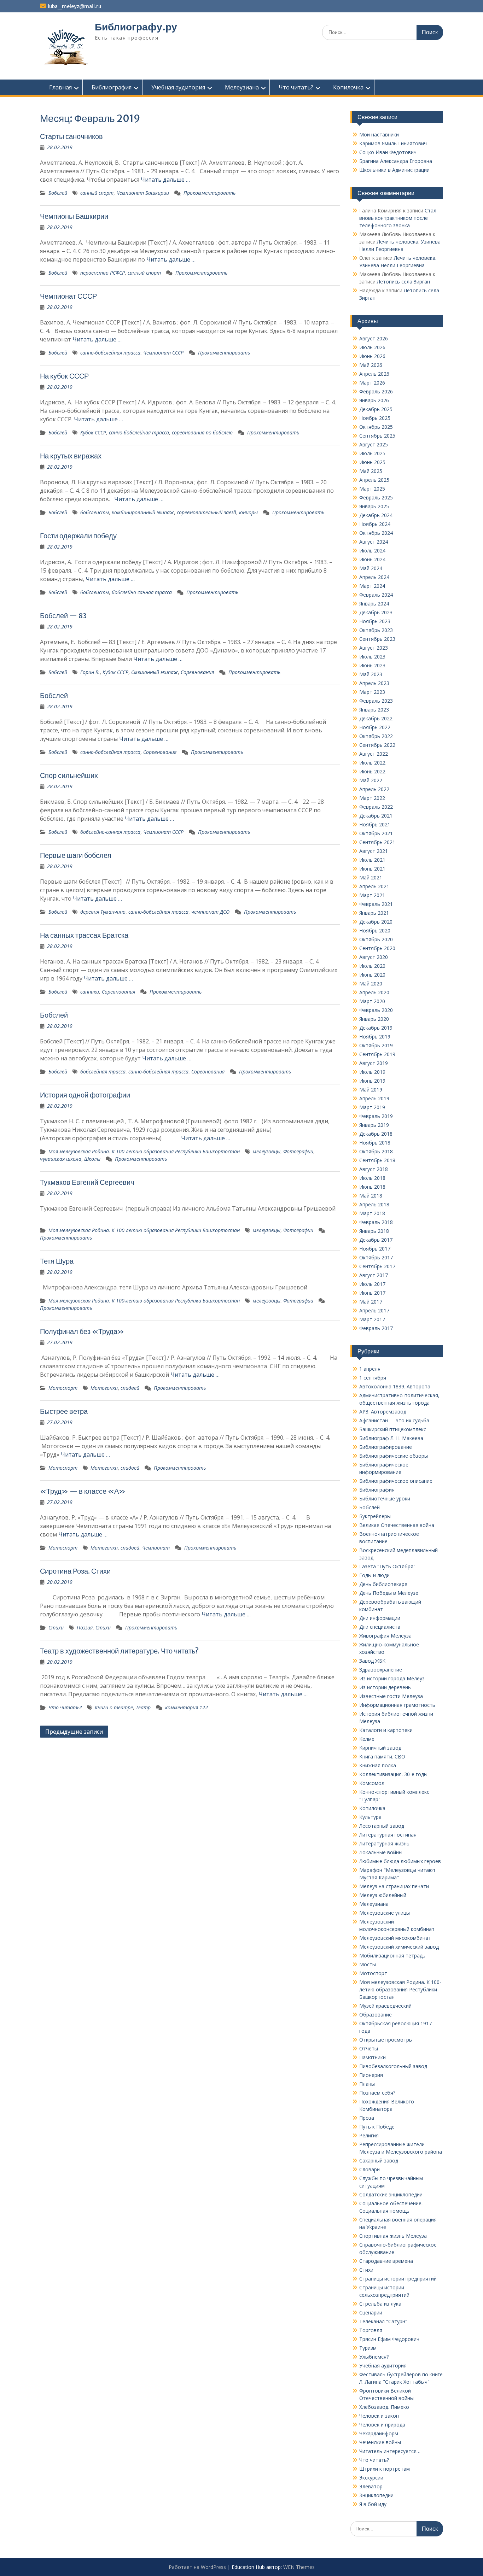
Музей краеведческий (385, 2006)
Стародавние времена (386, 2261)
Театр (143, 1707)
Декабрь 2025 (376, 409)
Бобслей (58, 193)
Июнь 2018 (372, 1187)
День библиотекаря (383, 1584)
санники (90, 992)
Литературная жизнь (384, 1843)
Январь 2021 (374, 913)
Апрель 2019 (374, 1098)
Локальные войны (381, 1852)
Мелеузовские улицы (385, 1913)
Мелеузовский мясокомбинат (395, 1938)
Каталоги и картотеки (386, 1730)
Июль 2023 (372, 657)
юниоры (248, 512)
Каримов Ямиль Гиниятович (393, 143)
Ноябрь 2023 (375, 621)
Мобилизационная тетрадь (392, 1956)
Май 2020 (371, 983)
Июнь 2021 (372, 869)
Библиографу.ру (136, 27)
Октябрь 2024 (376, 533)
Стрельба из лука (380, 2304)
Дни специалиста (380, 1627)
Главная (60, 87)
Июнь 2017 (372, 1293)
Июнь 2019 (372, 1081)
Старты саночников (71, 136)
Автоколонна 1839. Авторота (395, 1386)
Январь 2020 (374, 1019)
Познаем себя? (377, 2093)
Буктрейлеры (375, 1516)
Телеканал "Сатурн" (383, 2321)
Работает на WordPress (197, 2567)
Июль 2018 (372, 1178)
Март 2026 (372, 383)
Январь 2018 (374, 1231)
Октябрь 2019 (376, 1045)
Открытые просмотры (386, 2040)
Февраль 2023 (376, 701)
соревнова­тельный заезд (206, 512)
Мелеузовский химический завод (399, 1947)
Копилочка (348, 87)
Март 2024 (372, 586)
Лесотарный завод (382, 1826)
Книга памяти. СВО (382, 1757)
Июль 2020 (372, 966)
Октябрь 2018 (376, 1151)
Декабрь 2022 (376, 718)
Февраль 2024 (376, 595)
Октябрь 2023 (376, 630)
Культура (370, 1817)
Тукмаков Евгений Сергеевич (87, 1182)
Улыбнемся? (374, 2357)
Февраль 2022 (376, 807)
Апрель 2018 (374, 1204)
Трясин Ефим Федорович (389, 2339)
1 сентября (373, 1378)
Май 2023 (371, 674)
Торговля (371, 2330)
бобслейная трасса (103, 1072)
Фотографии (298, 1151)
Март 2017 (372, 1319)
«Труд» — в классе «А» (83, 1491)
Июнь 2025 (372, 462)
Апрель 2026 (374, 374)
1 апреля (370, 1369)
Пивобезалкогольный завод (393, 2066)
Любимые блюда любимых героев (400, 1861)
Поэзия (85, 1627)
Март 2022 (372, 798)
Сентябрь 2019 (377, 1054)
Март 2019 (372, 1107)
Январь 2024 (374, 604)
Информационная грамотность (397, 1705)
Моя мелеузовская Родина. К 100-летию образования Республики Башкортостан (144, 1151)
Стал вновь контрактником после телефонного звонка (398, 218)
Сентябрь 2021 (377, 842)
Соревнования (197, 672)
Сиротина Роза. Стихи (75, 1571)
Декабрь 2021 (376, 816)
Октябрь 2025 (376, 427)
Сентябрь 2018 (377, 1160)
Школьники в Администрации (394, 170)
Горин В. (90, 672)
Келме (367, 1739)
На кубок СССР (64, 376)
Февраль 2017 (376, 1328)
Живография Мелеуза (385, 1636)
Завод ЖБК (372, 1661)
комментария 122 (187, 1707)
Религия (369, 2135)
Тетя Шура (57, 1261)
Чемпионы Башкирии (74, 216)
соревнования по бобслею (202, 432)
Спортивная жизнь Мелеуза (393, 2236)
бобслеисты (95, 512)
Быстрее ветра (64, 1411)
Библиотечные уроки (385, 1498)
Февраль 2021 (376, 904)
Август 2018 (374, 1169)
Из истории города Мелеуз (392, 1678)
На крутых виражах (71, 456)
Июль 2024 (372, 551)
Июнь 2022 (372, 771)
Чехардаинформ (379, 2433)
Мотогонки (104, 1388)
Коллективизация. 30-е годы (393, 1774)
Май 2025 (371, 471)
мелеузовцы (267, 1151)
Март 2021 (372, 895)
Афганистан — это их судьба (394, 1420)
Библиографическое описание (396, 1481)
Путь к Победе (377, 2127)
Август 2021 (374, 851)
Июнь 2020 (372, 975)
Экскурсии (371, 2478)
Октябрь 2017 (376, 1257)
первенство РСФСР (103, 273)
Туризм (368, 2348)
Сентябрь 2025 (377, 436)
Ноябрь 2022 (375, 727)
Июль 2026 (372, 347)
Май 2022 (371, 780)
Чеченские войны (380, 2442)
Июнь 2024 (372, 559)
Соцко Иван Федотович (388, 152)
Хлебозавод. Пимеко (384, 2407)
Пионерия (371, 2075)
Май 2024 (371, 568)
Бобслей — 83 (63, 616)
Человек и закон (379, 2416)
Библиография (112, 87)
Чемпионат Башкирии (143, 193)
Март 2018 (372, 1213)
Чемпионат (156, 1548)
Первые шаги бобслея (76, 855)
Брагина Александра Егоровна (396, 161)
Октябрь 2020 (376, 939)
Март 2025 (372, 489)
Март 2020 (372, 1001)
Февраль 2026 (376, 391)
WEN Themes (299, 2567)
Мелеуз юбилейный (383, 1895)
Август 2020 (374, 957)
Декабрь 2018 (376, 1134)
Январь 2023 (374, 710)
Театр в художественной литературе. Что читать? (119, 1651)
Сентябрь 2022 (377, 745)
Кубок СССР (93, 432)
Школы (92, 1159)
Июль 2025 (372, 453)
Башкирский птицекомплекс (393, 1429)
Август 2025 (374, 444)
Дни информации (380, 1618)
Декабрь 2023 (376, 612)
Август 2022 (374, 754)
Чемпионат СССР (68, 296)
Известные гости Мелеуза (391, 1696)
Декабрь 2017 (376, 1240)
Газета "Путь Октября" (387, 1566)
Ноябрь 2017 (375, 1249)
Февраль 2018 (376, 1222)
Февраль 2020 (376, 1010)
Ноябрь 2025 (375, 418)
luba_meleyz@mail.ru (74, 6)
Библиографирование (386, 1447)
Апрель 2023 (374, 683)
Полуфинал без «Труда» (82, 1331)
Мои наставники (379, 134)
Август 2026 (374, 338)
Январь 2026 (374, 400)
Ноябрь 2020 (375, 930)
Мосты (368, 1964)
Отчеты (369, 2048)
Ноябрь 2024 (375, 524)
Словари (369, 2169)
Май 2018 (371, 1196)
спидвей (130, 1388)
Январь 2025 (374, 506)
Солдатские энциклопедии (391, 2194)
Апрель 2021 (374, 886)
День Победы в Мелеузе (389, 1593)
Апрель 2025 (374, 480)
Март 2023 (372, 692)
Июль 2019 (372, 1072)
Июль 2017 (372, 1284)
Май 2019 (371, 1090)
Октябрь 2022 (376, 736)
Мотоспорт (63, 1388)
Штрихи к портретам (385, 2469)
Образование (376, 2015)
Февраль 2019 (376, 1116)
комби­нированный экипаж (143, 512)
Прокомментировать (210, 193)
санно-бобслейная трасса (110, 353)
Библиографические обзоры (394, 1456)
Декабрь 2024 (376, 515)
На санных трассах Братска (84, 935)
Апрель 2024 (374, 577)
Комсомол (372, 1783)
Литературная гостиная (388, 1835)
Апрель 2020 (374, 992)
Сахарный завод (379, 2161)
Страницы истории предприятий (398, 2279)
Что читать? (296, 87)
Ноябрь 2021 (375, 824)
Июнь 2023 (372, 665)
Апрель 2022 (374, 789)
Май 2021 (371, 877)
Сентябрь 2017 (377, 1266)
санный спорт (97, 193)
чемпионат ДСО (210, 912)
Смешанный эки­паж (155, 672)
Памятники (373, 2057)
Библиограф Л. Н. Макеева (391, 1438)
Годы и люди (374, 1575)
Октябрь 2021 (376, 833)
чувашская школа (61, 1159)
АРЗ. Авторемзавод (383, 1412)
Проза (367, 2118)
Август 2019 (374, 1063)
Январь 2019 (374, 1125)
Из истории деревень (385, 1687)
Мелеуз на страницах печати (394, 1886)
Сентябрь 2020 (377, 948)
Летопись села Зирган (403, 282)
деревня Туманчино (103, 912)
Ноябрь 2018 (375, 1143)
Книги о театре (114, 1707)
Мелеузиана (242, 87)
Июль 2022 (372, 763)
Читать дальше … (165, 180)
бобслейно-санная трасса (142, 592)
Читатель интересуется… (390, 2451)
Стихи (56, 1627)
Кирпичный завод (380, 1748)
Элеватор (371, 2486)
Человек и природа (382, 2425)
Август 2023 (374, 648)
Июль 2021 (372, 860)
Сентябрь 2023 (377, 639)
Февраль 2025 (376, 497)
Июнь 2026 (372, 356)
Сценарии (371, 2312)
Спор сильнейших (69, 775)
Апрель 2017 (374, 1310)
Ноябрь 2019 (375, 1037)
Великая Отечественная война (397, 1525)
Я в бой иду (373, 2504)
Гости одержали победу (78, 536)
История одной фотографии (85, 1095)
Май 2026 (371, 365)
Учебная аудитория (178, 87)
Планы (367, 2084)
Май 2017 (371, 1302)
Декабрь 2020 (376, 922)
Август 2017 (374, 1275)
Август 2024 (374, 542)
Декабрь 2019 (376, 1028)
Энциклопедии (376, 2495)
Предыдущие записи (74, 1732)
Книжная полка (378, 1765)
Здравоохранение (381, 1670)
